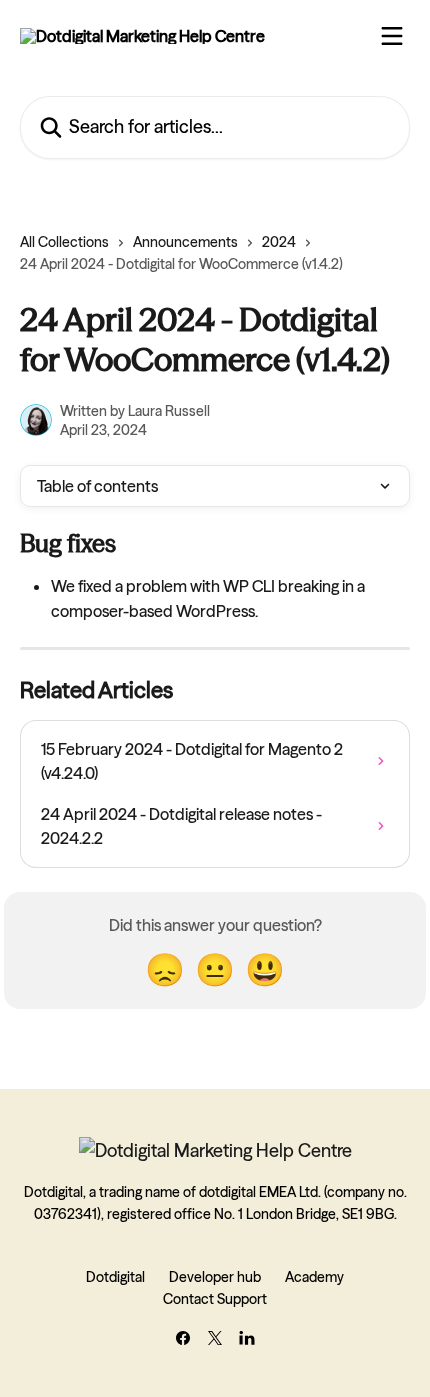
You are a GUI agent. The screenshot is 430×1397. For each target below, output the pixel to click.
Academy (314, 1277)
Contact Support (215, 1299)
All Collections (64, 242)
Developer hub (215, 1277)
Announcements (185, 242)
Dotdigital (115, 1277)
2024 (279, 242)
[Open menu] (392, 36)
